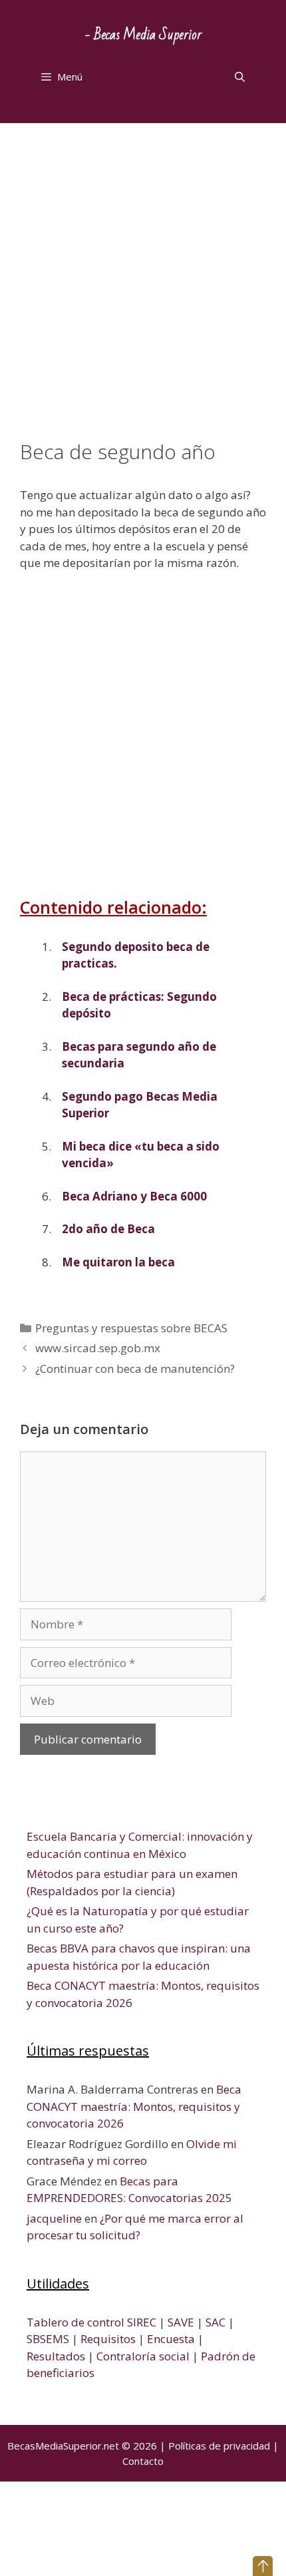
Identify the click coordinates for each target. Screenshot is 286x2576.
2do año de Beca (108, 1229)
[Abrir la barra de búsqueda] (240, 77)
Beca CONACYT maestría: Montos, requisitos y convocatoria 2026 (134, 2106)
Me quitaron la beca (118, 1262)
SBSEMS (48, 2339)
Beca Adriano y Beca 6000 (134, 1196)
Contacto (143, 2461)
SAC (215, 2322)
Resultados (56, 2356)
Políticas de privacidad (219, 2446)
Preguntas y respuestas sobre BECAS (131, 1328)
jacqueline (54, 2218)
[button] (263, 2566)
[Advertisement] (143, 291)
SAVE (181, 2322)
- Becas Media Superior (143, 35)
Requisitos (108, 2339)
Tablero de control (75, 2322)
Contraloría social (143, 2356)
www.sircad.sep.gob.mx (98, 1348)
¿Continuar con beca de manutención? (135, 1369)
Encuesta (171, 2339)
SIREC (142, 2322)
